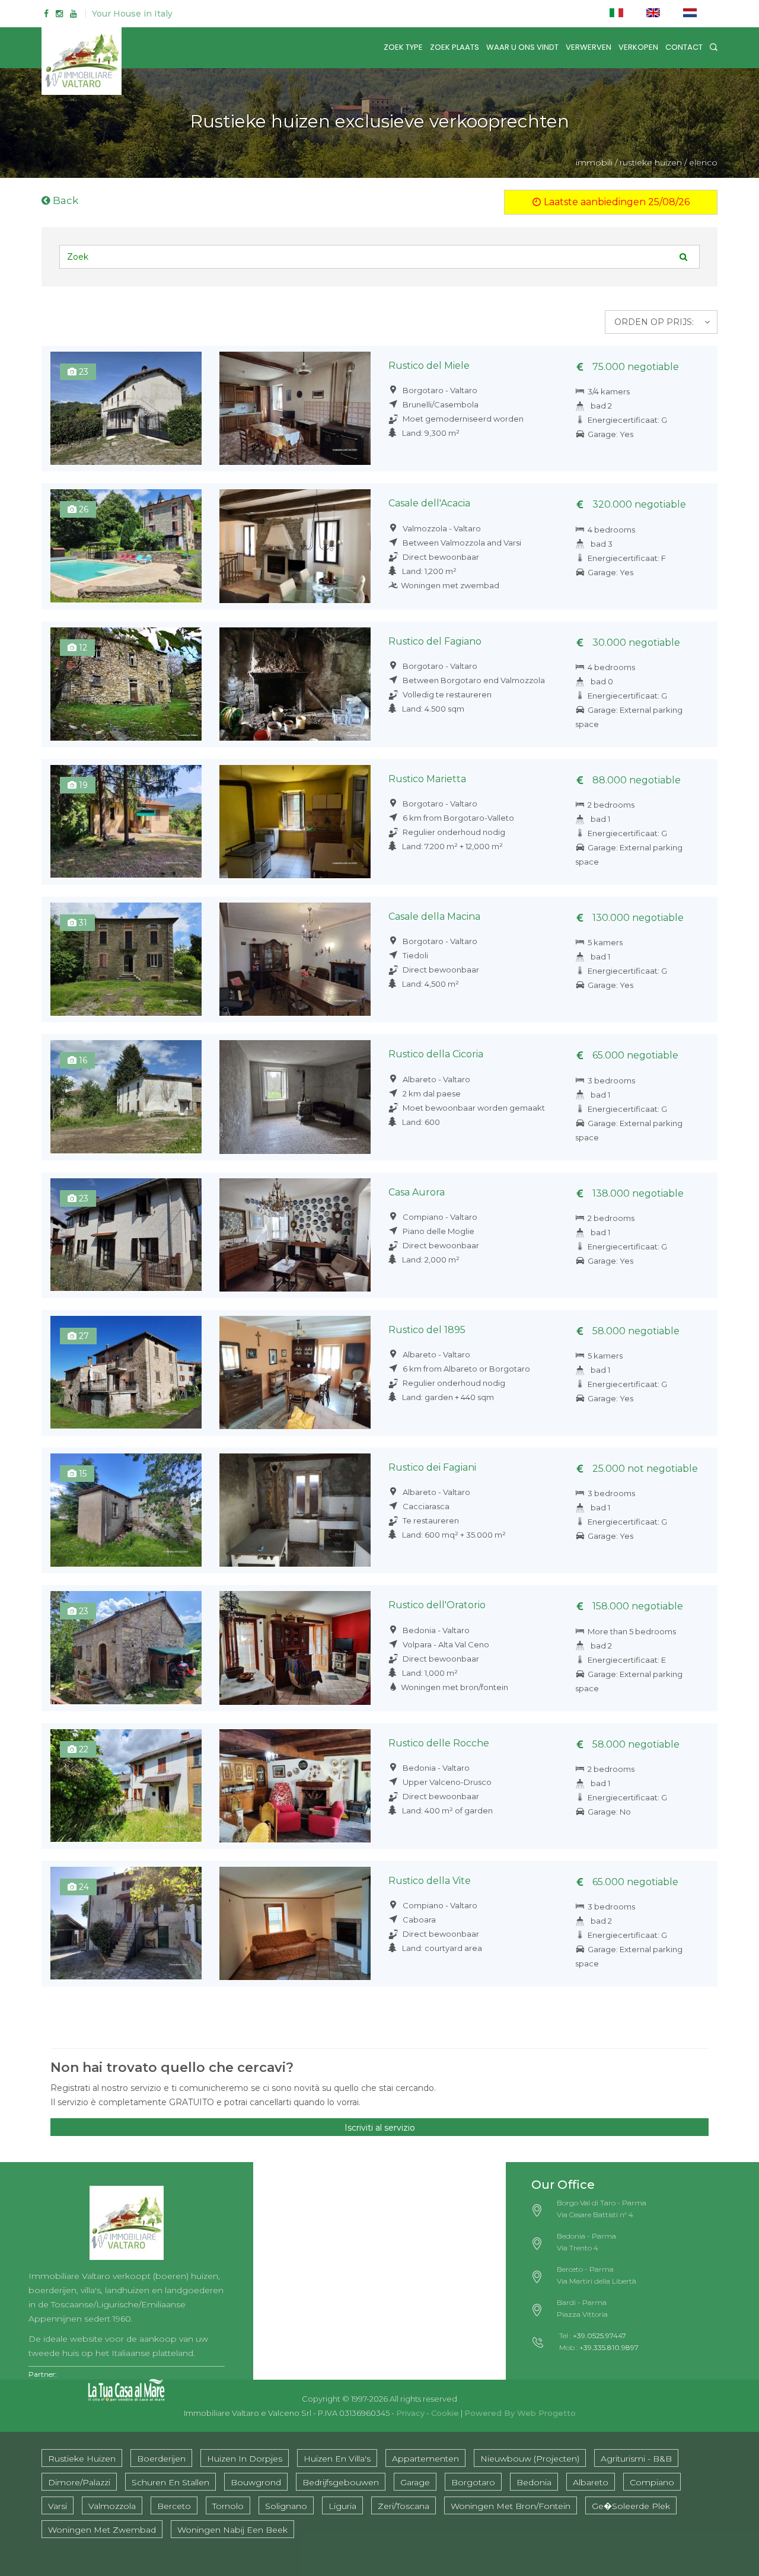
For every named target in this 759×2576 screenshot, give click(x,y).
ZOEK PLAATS (455, 47)
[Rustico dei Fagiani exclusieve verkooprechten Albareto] (126, 1510)
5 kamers (605, 942)
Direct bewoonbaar (440, 557)
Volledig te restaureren (446, 694)
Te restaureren (430, 1520)
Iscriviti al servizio (380, 2128)
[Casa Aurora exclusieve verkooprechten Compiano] (126, 1235)
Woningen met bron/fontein (455, 1687)
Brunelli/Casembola (440, 404)
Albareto (591, 2482)
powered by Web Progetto (520, 2413)
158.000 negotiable (637, 1606)
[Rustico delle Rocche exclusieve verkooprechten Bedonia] (126, 1786)
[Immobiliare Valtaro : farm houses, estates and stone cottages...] (127, 2219)
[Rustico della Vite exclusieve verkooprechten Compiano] (126, 1923)
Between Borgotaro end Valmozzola (473, 680)
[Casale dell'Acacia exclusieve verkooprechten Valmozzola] (126, 546)
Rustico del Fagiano (435, 641)
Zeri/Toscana (404, 2506)
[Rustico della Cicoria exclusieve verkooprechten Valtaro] (295, 1097)
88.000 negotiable (635, 780)
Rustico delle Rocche (439, 1743)
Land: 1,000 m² (430, 1673)
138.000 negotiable (637, 1193)
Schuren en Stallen (170, 2482)
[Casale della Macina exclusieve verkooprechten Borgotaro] (126, 959)
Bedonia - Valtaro (435, 1630)
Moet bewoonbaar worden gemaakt (473, 1108)
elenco (703, 162)
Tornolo (228, 2506)
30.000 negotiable (635, 643)
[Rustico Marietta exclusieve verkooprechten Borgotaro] (126, 822)
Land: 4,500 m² (430, 984)
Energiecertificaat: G (627, 420)
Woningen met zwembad (450, 585)
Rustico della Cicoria (436, 1054)
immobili (594, 162)
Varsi (58, 2506)
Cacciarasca (425, 1506)
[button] (661, 322)
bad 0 (602, 681)
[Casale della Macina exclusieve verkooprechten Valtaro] (295, 959)
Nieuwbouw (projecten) (530, 2459)
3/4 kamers (609, 391)
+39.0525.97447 (599, 2336)
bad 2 (601, 406)
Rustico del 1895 (427, 1330)
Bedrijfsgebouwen (341, 2482)
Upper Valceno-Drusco (446, 1782)
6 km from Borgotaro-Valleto (457, 818)
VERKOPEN (638, 47)
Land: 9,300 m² (431, 433)
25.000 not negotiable (644, 1469)
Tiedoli (414, 955)
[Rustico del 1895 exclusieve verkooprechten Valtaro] (295, 1373)
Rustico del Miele (429, 366)
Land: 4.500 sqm (433, 709)
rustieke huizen (651, 162)
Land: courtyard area (442, 1948)
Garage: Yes (610, 434)
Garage (415, 2482)
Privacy (410, 2413)
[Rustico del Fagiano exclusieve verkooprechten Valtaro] (295, 684)
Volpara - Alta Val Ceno (445, 1644)
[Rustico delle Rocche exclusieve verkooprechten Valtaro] (295, 1786)
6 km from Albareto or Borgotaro (465, 1369)
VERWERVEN (589, 47)
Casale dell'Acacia (429, 503)
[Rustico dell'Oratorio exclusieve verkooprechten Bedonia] (126, 1648)
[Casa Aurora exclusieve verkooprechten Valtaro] (295, 1235)
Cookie (445, 2413)
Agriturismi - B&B (636, 2459)
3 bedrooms (611, 1080)
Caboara (418, 1920)
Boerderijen (161, 2459)
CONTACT (684, 47)
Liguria (342, 2506)
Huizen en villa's (337, 2459)
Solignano (286, 2506)
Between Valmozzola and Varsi (461, 543)
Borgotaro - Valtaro (439, 390)
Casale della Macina (434, 916)
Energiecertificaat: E (627, 1660)
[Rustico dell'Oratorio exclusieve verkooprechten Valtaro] (295, 1648)
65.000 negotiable (634, 1055)
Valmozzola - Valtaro (441, 528)
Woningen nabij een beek (232, 2530)
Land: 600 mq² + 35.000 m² (454, 1535)
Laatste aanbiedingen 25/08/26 (616, 202)
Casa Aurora (417, 1192)
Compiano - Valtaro (439, 1217)
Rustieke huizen (82, 2459)
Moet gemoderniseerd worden (462, 419)
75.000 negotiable (634, 367)
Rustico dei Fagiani (432, 1467)
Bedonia (534, 2482)
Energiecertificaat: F (627, 558)
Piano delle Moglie (438, 1231)
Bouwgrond (256, 2482)
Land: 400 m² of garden (447, 1810)
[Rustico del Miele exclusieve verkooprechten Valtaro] (295, 408)
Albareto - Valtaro (436, 1079)
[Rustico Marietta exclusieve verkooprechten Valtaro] (295, 822)
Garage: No (609, 1812)
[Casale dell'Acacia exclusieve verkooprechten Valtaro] (295, 546)
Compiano (652, 2482)
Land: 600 (421, 1122)
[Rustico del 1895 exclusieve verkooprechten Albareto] (126, 1373)
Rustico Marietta (427, 779)
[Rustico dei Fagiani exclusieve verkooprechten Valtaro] (295, 1510)
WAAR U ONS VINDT (522, 47)
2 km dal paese (431, 1093)
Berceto (174, 2506)
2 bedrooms (611, 805)
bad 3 (602, 544)
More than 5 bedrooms (632, 1631)
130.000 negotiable (637, 918)
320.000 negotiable (638, 504)
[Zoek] (714, 47)
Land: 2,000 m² (431, 1260)
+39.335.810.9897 (609, 2347)
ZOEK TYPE (403, 47)
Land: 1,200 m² (429, 571)
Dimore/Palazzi (79, 2482)
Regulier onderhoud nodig (453, 832)
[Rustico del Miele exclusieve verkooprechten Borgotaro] (126, 408)
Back (64, 200)
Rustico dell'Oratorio (437, 1605)
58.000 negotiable (635, 1331)
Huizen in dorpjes (245, 2459)
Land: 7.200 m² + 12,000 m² (452, 846)
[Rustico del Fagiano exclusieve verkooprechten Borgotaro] (126, 684)
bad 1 (600, 819)
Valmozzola (112, 2506)
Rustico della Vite (430, 1881)
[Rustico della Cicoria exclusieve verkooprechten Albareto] (126, 1097)
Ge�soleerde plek (631, 2506)
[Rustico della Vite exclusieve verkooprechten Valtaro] (295, 1923)
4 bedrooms (611, 530)
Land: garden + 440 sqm (448, 1397)
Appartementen (425, 2459)
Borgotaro (473, 2482)
